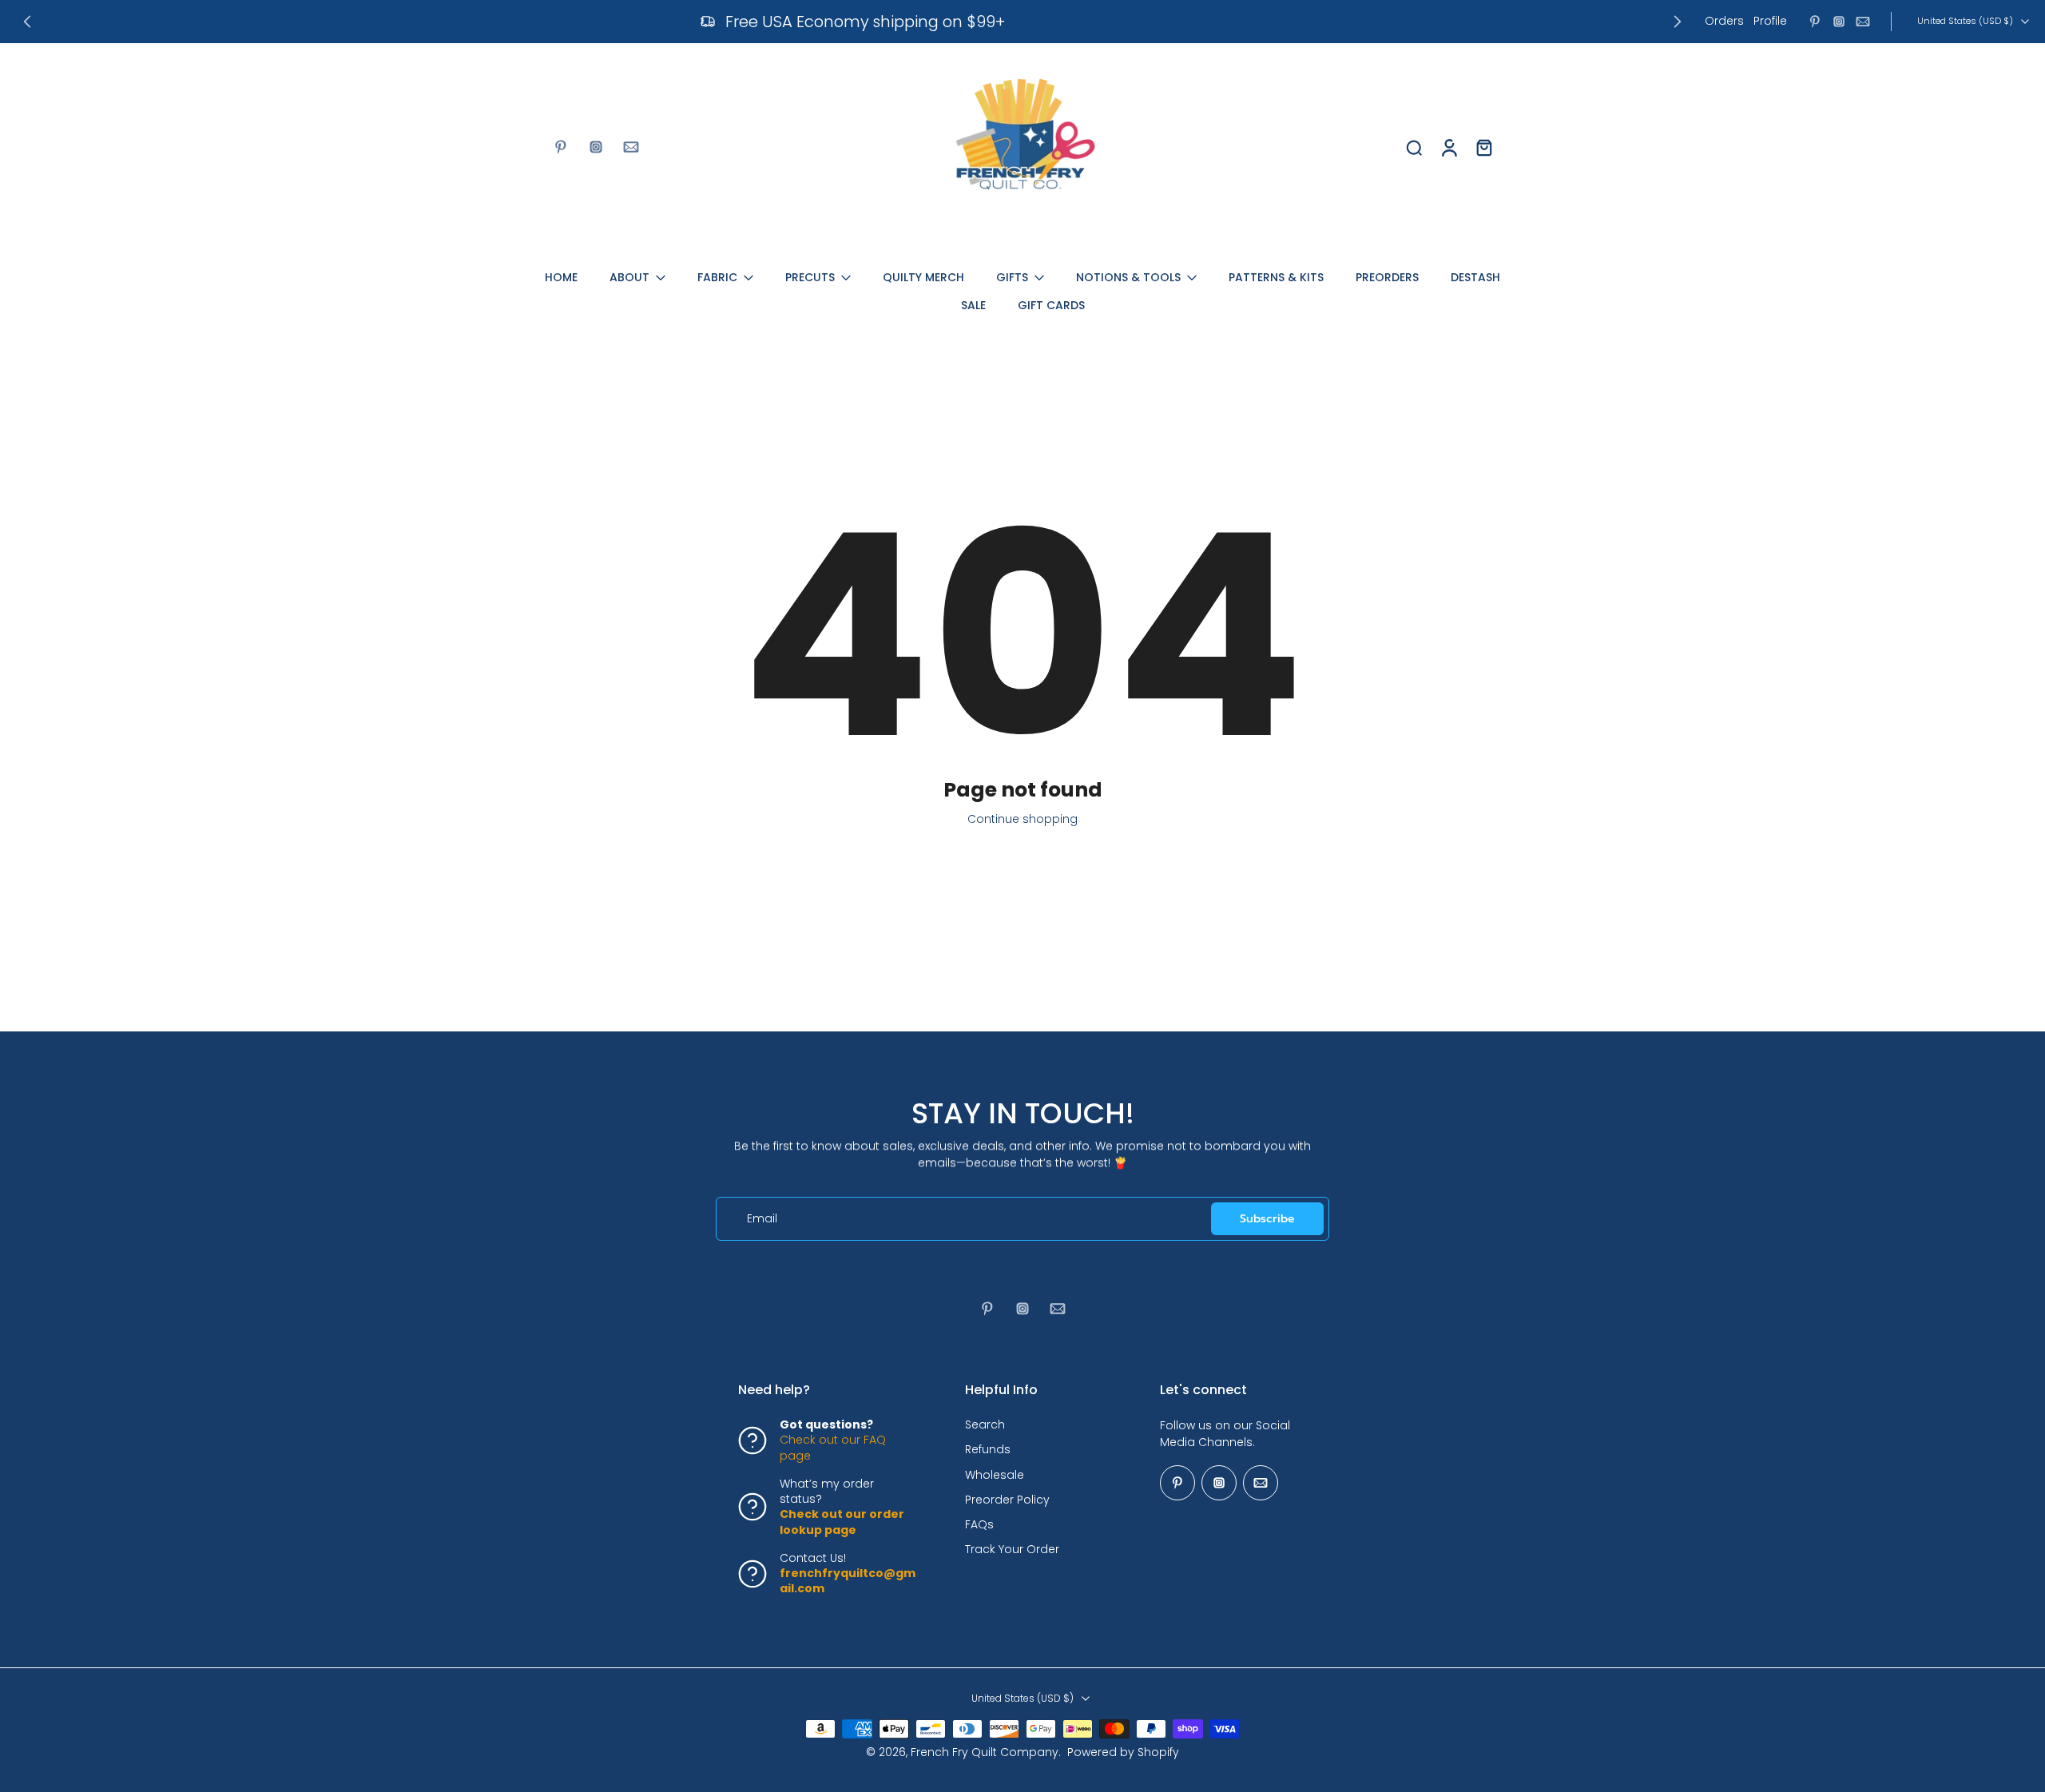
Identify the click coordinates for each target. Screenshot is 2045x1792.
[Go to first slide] (1678, 22)
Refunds (988, 1450)
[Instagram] (1839, 22)
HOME (561, 277)
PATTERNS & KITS (1276, 277)
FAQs (979, 1525)
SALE (973, 305)
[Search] (1414, 147)
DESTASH (1475, 277)
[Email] (1863, 22)
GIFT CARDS (1051, 305)
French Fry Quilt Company (985, 1752)
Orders (1724, 21)
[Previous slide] (27, 22)
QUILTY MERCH (923, 277)
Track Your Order (1012, 1550)
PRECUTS (810, 277)
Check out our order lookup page (842, 1522)
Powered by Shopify (1123, 1752)
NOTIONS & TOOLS (1128, 277)
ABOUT (629, 277)
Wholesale (995, 1474)
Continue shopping (1022, 819)
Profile (1770, 21)
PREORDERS (1387, 277)
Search (985, 1425)
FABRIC (717, 277)
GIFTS (1012, 277)
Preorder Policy (1007, 1500)
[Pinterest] (1815, 22)
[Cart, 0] (1484, 147)
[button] (828, 1390)
